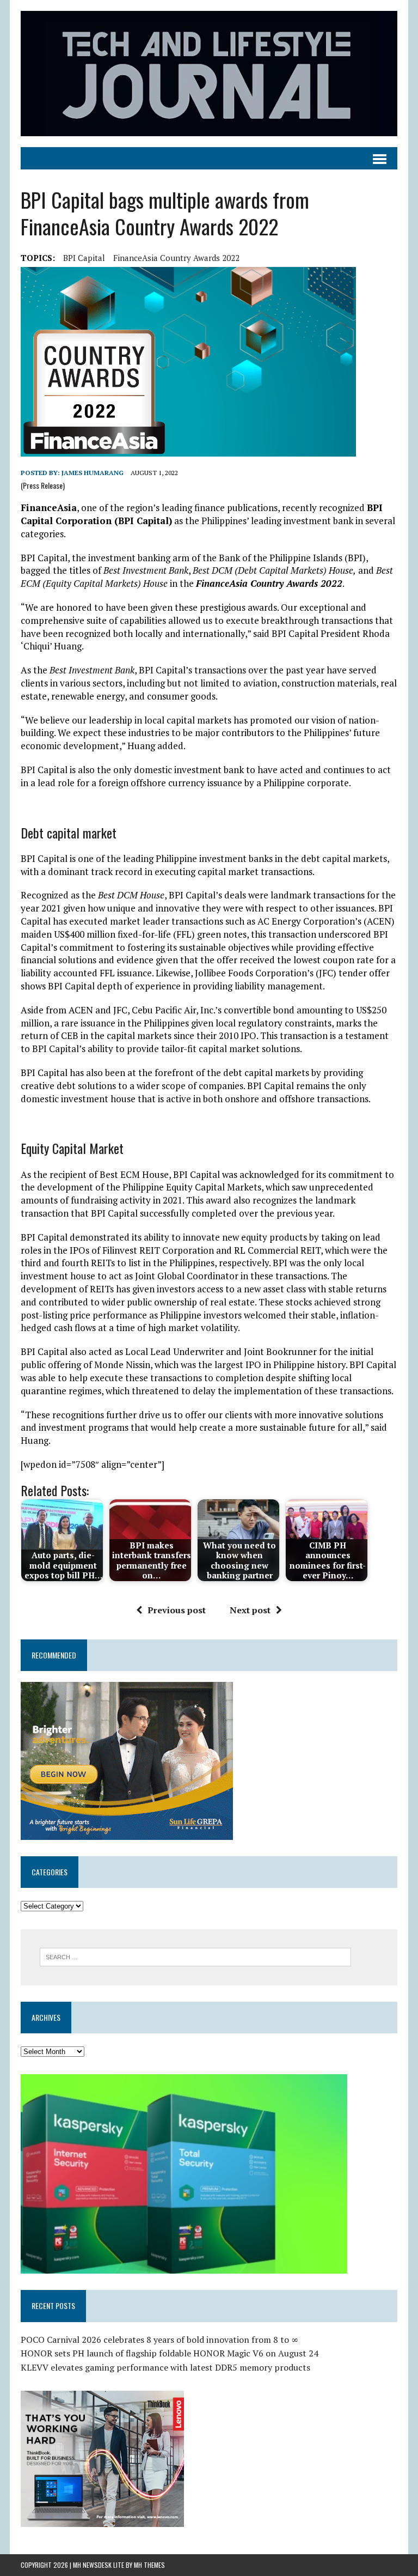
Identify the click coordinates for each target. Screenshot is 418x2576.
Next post (250, 1610)
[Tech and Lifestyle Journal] (209, 74)
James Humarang (93, 473)
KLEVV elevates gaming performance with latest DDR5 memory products (165, 2367)
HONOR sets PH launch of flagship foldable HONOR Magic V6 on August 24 (170, 2353)
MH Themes (149, 2565)
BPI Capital (84, 258)
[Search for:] (195, 1956)
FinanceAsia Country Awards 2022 (176, 258)
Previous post (177, 1610)
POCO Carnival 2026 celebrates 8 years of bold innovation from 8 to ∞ (159, 2340)
